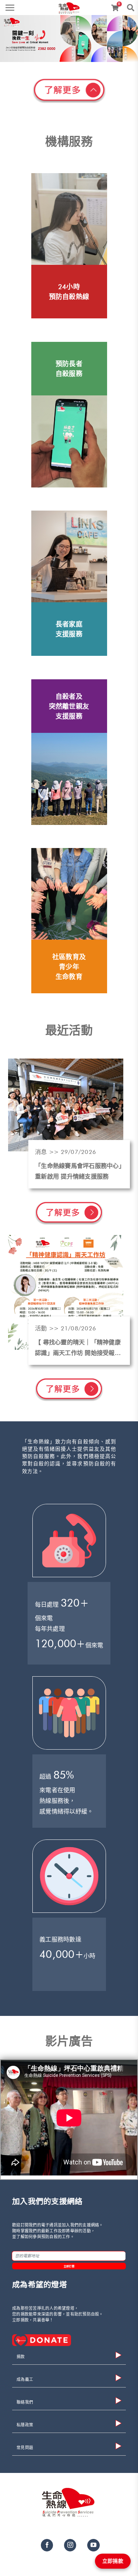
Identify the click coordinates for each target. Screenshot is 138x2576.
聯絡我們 (25, 2402)
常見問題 (25, 2448)
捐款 (21, 2357)
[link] (69, 6)
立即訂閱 (69, 2266)
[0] (116, 8)
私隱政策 (25, 2425)
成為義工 (25, 2380)
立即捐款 (113, 2561)
